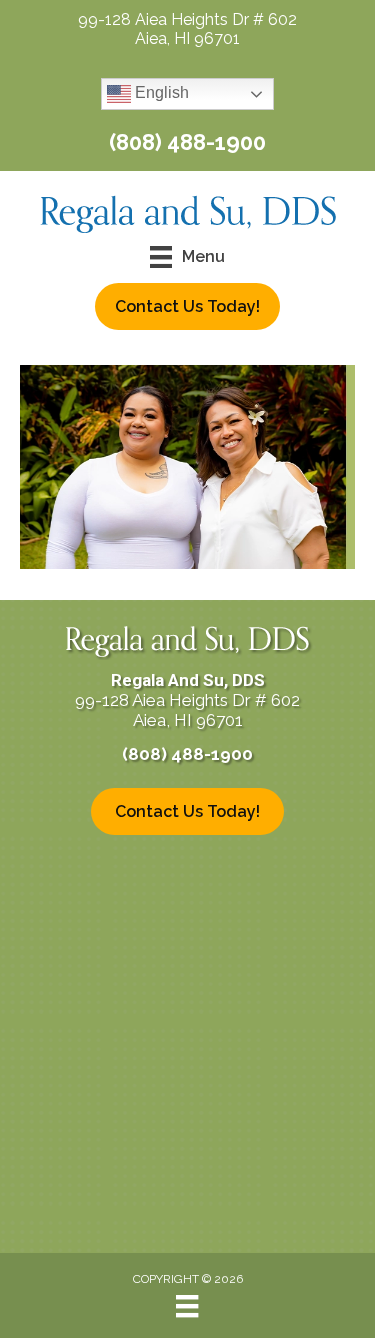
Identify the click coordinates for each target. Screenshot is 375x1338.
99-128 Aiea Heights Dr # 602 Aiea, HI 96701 (187, 29)
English (160, 93)
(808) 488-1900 (187, 142)
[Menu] (187, 1306)
